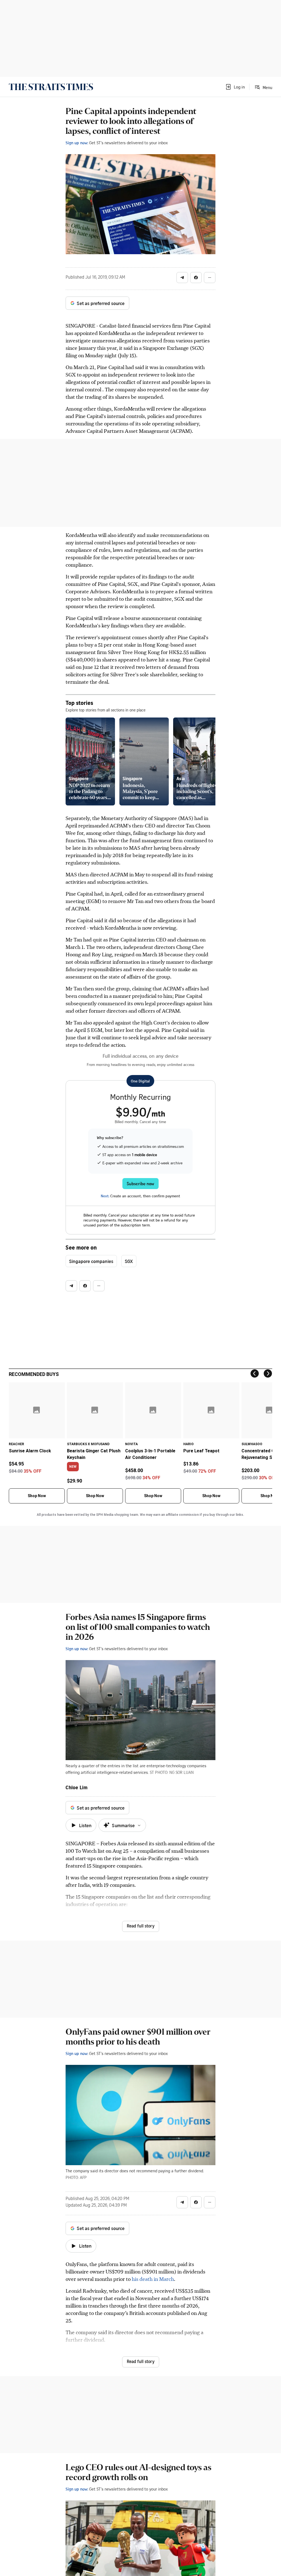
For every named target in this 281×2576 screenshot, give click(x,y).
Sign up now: (77, 143)
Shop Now (37, 1496)
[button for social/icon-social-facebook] (196, 278)
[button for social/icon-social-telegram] (182, 278)
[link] (51, 87)
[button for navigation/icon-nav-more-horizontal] (210, 278)
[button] (235, 87)
